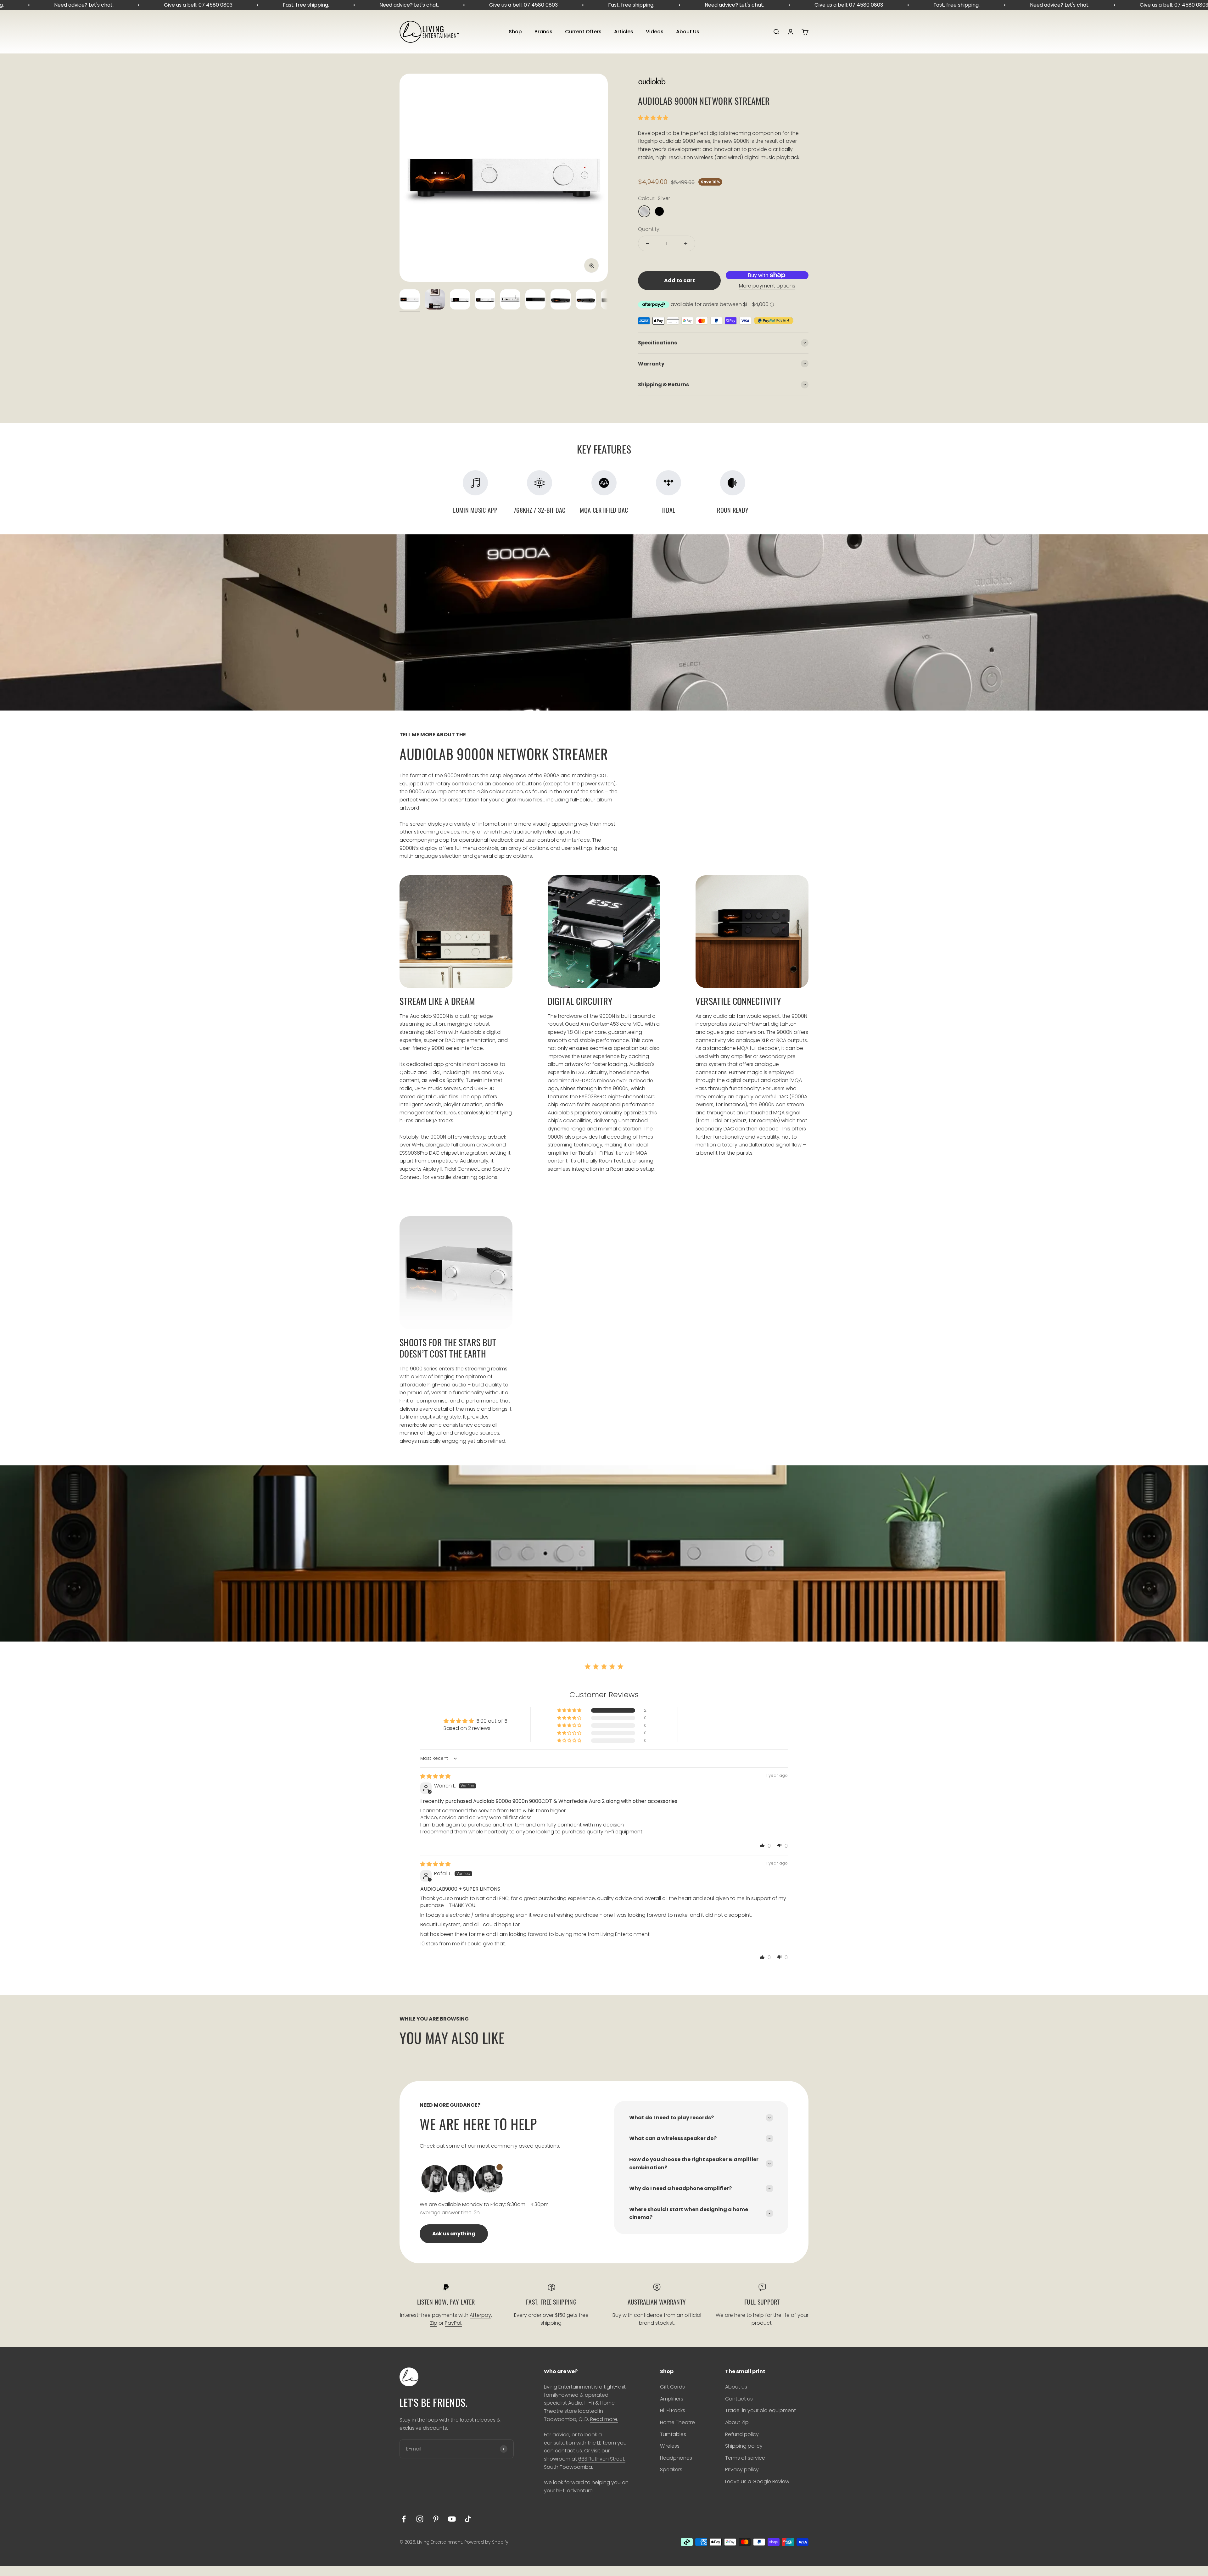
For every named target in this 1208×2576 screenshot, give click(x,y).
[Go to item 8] (586, 300)
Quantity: (649, 229)
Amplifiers (672, 2399)
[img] (435, 1776)
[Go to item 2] (435, 300)
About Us (688, 32)
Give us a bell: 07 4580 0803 (314, 5)
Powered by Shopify (486, 2542)
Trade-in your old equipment (761, 2410)
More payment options (767, 286)
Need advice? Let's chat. (200, 5)
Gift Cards (672, 2387)
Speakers (671, 2470)
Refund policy (742, 2434)
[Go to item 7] (561, 300)
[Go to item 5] (510, 300)
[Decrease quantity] (647, 243)
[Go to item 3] (460, 300)
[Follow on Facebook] (404, 2519)
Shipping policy (744, 2446)
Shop (515, 32)
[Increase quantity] (686, 243)
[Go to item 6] (535, 300)
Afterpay (480, 2315)
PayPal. (453, 2323)
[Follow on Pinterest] (436, 2519)
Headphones (676, 2458)
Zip (434, 2323)
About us (736, 2387)
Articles (624, 32)
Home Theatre (677, 2422)
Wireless (670, 2446)
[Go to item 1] (410, 300)
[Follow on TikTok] (468, 2519)
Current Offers (583, 32)
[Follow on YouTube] (452, 2519)
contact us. (569, 2451)
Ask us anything (454, 2234)
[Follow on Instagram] (420, 2519)
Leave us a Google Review (757, 2481)
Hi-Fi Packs (673, 2410)
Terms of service (745, 2458)
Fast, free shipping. (96, 5)
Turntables (673, 2434)
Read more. (604, 2419)
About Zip (737, 2422)
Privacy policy (742, 2470)
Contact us (739, 2399)
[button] (653, 118)
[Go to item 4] (485, 300)
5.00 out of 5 (492, 1721)
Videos (655, 32)
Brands (543, 32)
